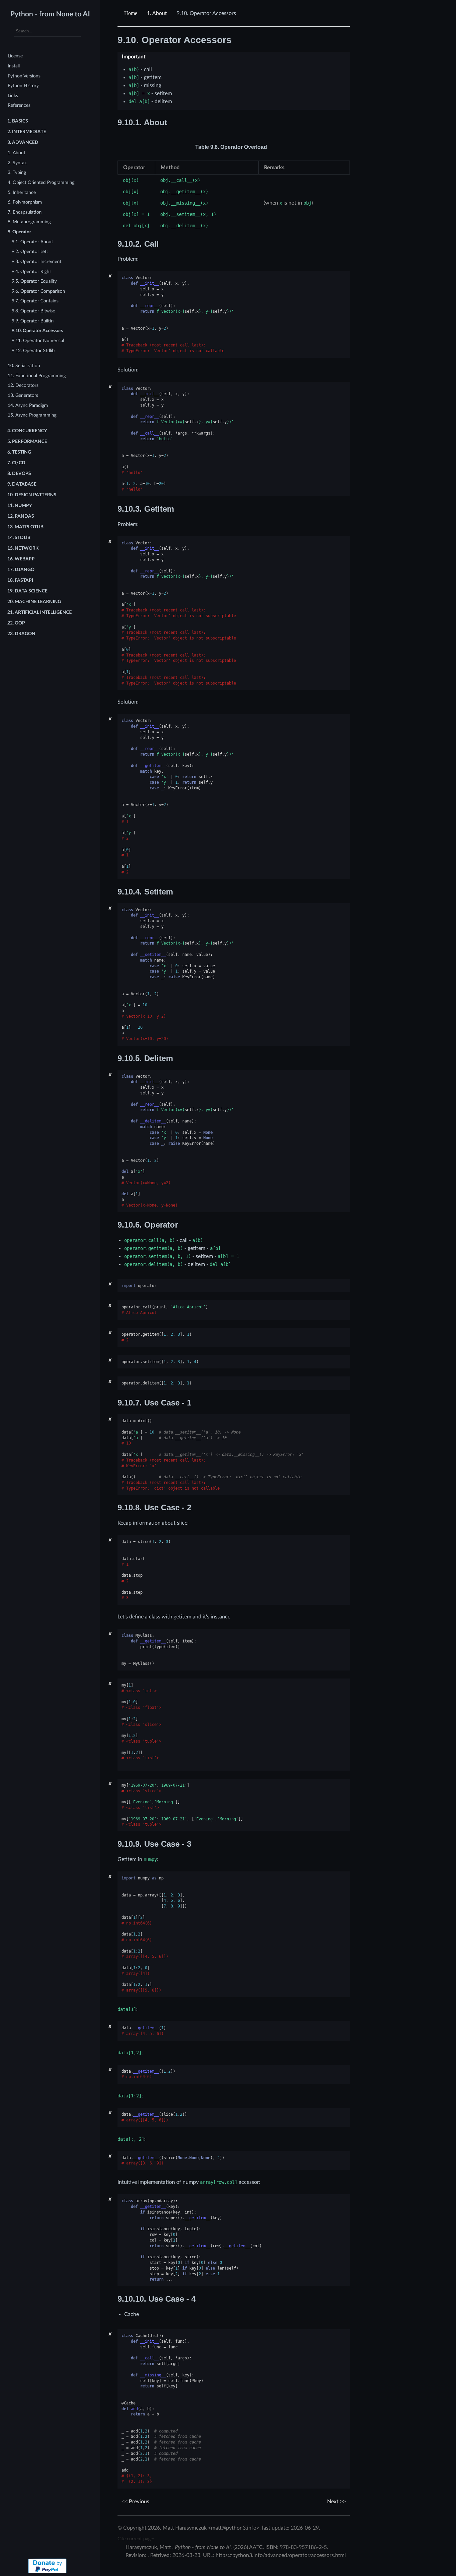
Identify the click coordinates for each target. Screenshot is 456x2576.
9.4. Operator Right (31, 272)
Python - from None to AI (50, 14)
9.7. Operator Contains (35, 301)
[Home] (132, 13)
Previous (138, 2502)
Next (333, 2502)
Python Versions (24, 76)
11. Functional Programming (37, 376)
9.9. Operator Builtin (33, 321)
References (19, 105)
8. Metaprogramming (29, 222)
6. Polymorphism (25, 202)
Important (134, 57)
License (15, 56)
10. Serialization (24, 366)
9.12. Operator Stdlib (33, 351)
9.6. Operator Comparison (38, 291)
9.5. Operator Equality (34, 281)
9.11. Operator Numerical (38, 341)
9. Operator (19, 232)
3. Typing (17, 172)
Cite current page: (136, 2539)
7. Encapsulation (25, 212)
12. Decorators (23, 385)
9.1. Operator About (32, 242)
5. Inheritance (22, 192)
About (157, 13)
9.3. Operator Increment (37, 262)
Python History (23, 86)
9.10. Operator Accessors (37, 331)
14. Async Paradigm (28, 405)
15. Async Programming (32, 415)
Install (14, 66)
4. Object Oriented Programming (41, 182)
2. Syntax (17, 163)
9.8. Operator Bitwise (33, 311)
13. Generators (23, 395)
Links (13, 96)
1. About (17, 153)
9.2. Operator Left (30, 251)
